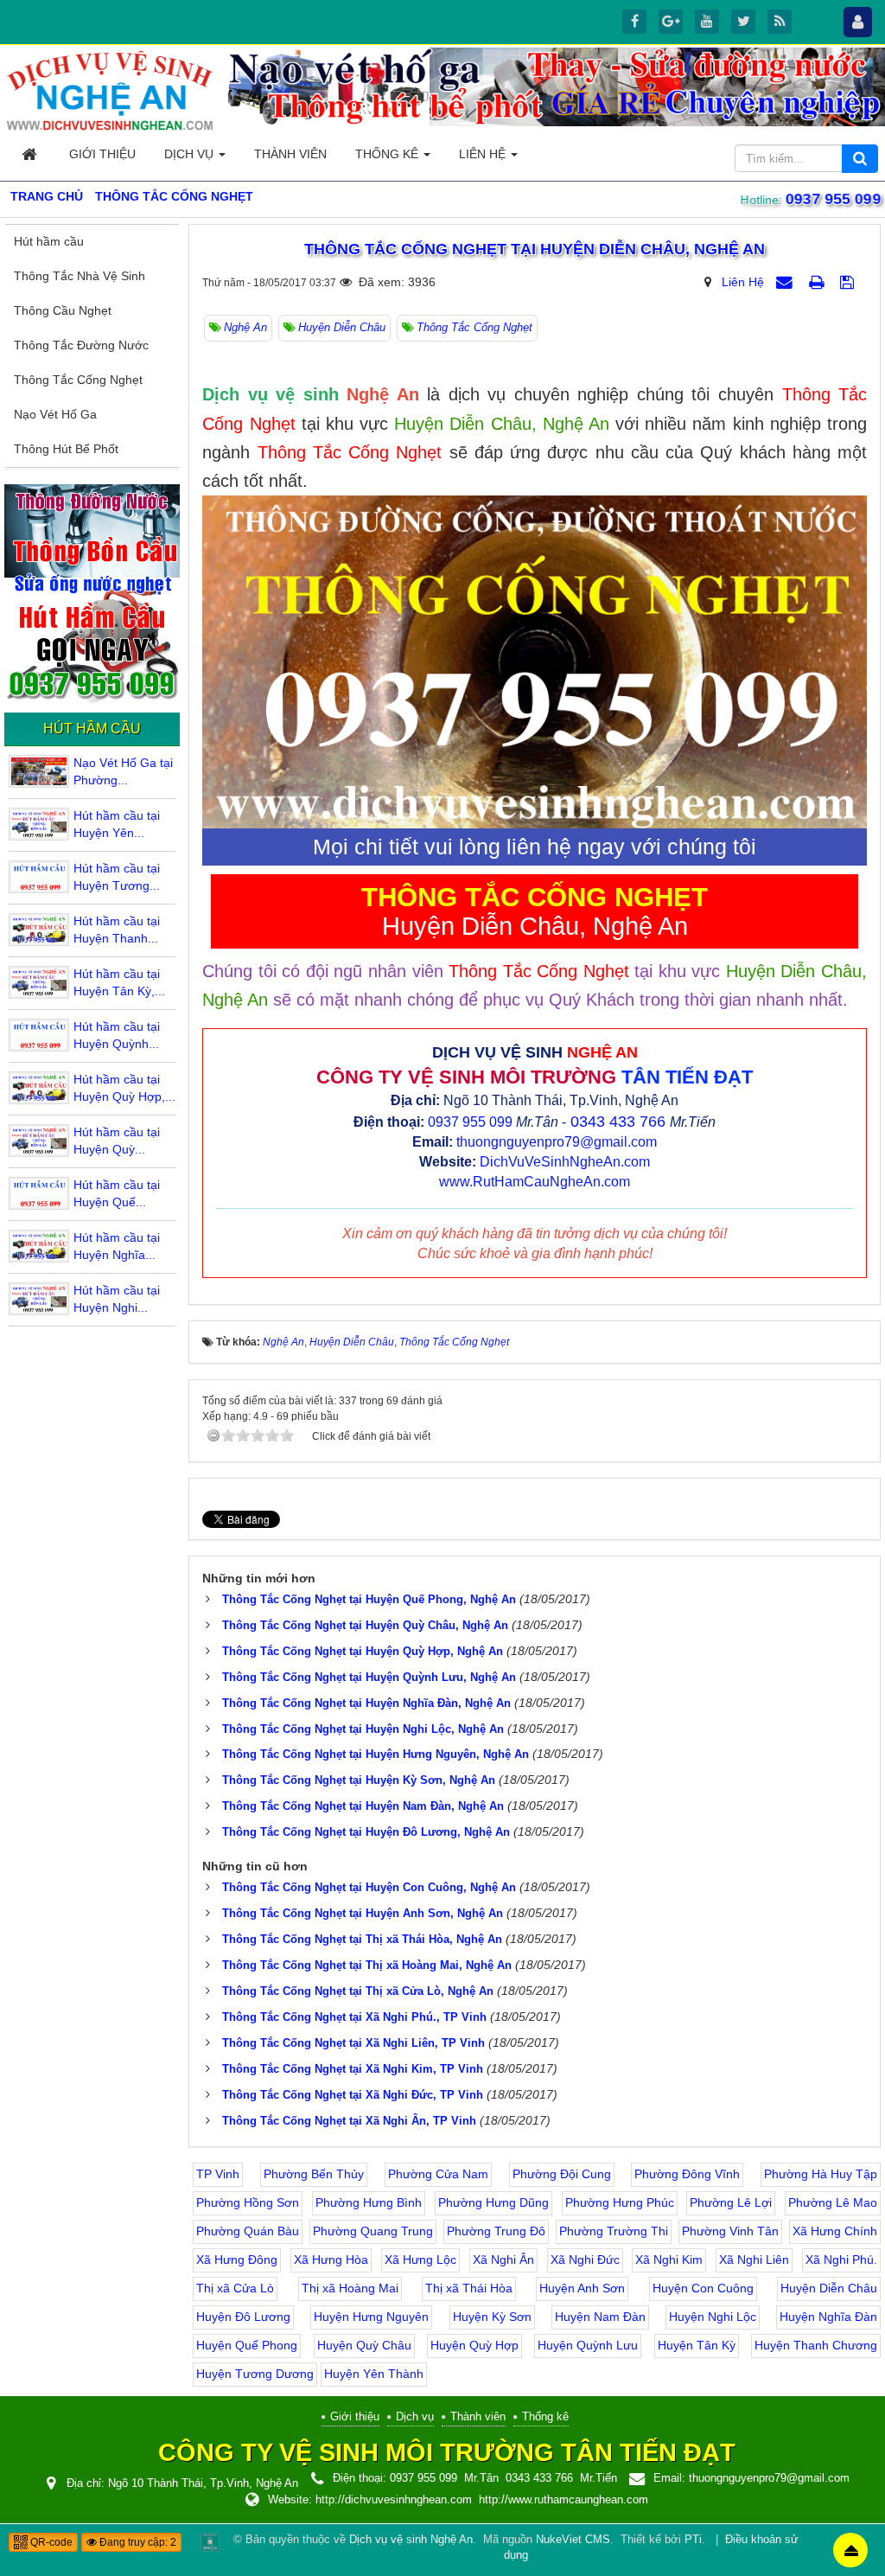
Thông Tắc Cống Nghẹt (78, 380)
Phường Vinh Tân (730, 2231)
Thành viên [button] (290, 154)
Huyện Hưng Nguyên (371, 2317)
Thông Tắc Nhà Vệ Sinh (80, 276)
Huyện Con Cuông (703, 2288)
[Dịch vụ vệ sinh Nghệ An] (111, 90)
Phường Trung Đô (496, 2231)
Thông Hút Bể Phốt (66, 449)
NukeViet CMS (573, 2540)
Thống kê (545, 2416)
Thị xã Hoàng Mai (350, 2288)
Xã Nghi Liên (754, 2260)
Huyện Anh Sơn (582, 2288)
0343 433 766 (618, 1122)
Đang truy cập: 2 (137, 2542)
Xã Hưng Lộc (420, 2260)
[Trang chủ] (31, 154)
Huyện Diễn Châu (829, 2288)
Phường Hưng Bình (369, 2202)
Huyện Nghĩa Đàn (828, 2317)
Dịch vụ (415, 2416)
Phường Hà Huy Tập (821, 2174)
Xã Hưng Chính (835, 2231)
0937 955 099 (833, 199)
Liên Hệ (743, 282)
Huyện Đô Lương (243, 2317)
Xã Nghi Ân (503, 2260)
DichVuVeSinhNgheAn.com (565, 1162)
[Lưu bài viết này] (849, 282)
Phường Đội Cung (562, 2174)
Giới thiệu (355, 2416)
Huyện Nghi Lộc (713, 2317)
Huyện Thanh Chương (816, 2345)
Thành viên (478, 2416)
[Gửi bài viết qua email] (786, 282)
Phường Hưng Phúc (620, 2202)
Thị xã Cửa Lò (235, 2288)
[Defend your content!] (210, 2541)
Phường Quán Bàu (248, 2231)
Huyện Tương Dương (255, 2374)
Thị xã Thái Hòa (469, 2288)
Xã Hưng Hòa (331, 2260)
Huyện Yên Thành (374, 2374)
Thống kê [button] (388, 154)
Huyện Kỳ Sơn (492, 2317)
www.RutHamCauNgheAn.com (535, 1182)
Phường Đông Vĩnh (687, 2174)
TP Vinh (218, 2174)
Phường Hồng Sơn (248, 2202)
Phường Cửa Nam (438, 2174)
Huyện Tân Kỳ (697, 2345)
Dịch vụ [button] (191, 154)
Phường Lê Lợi (731, 2202)
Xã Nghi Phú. (841, 2260)
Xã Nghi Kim (669, 2260)
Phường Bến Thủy (314, 2174)
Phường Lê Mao (833, 2202)
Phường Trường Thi (614, 2231)
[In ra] (818, 282)
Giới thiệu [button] (102, 154)
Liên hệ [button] (484, 154)
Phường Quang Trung (373, 2231)
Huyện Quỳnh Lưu (588, 2345)
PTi (693, 2540)
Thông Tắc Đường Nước (81, 345)
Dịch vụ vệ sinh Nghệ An (411, 2540)
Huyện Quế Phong (247, 2345)
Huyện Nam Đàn (600, 2317)
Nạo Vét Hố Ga (55, 414)
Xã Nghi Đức (585, 2260)
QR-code (50, 2542)
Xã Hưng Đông (237, 2260)
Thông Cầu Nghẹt (63, 310)
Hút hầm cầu (49, 241)
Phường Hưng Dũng (493, 2202)
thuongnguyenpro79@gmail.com (557, 1142)
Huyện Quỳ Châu (364, 2345)
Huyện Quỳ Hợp (474, 2345)
